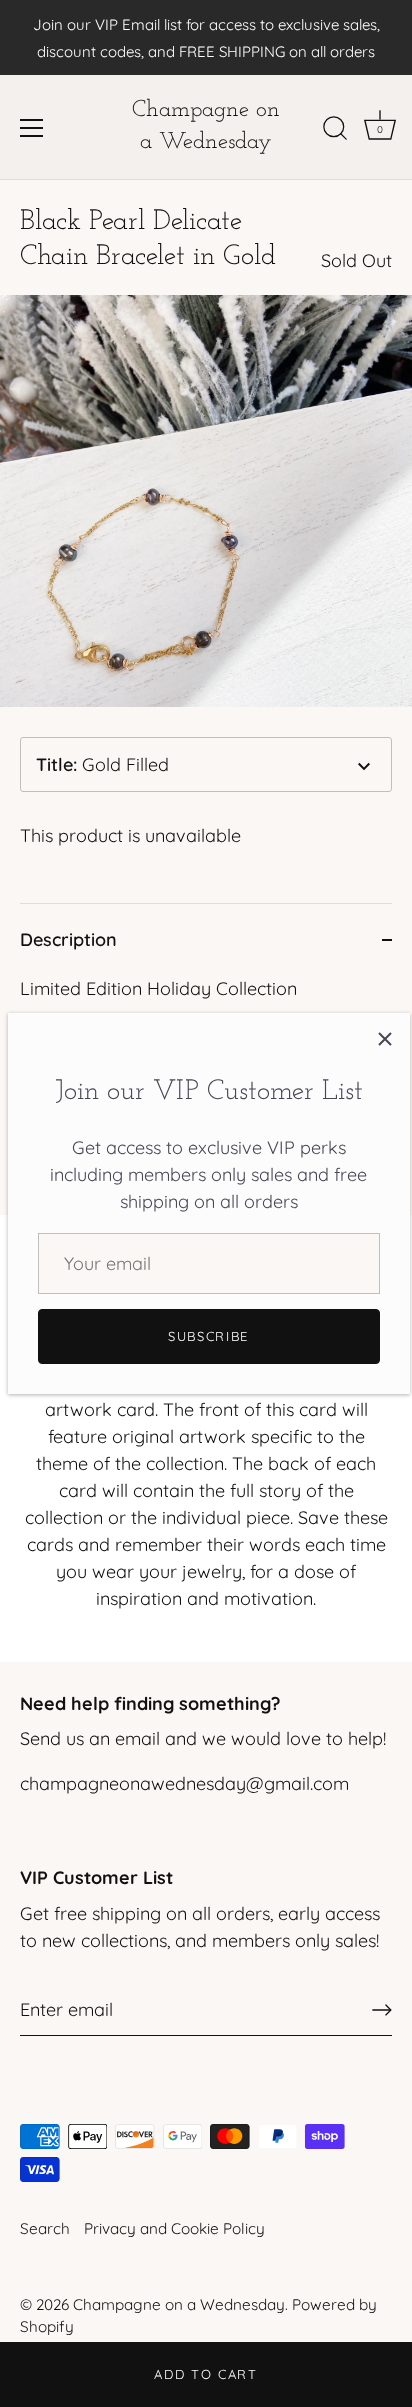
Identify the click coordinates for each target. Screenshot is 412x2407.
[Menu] (32, 128)
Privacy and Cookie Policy (174, 2228)
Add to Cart (206, 2374)
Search (45, 2228)
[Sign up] (382, 2010)
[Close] (385, 1038)
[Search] (335, 131)
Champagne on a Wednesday (206, 126)
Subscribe (208, 1336)
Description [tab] (68, 939)
